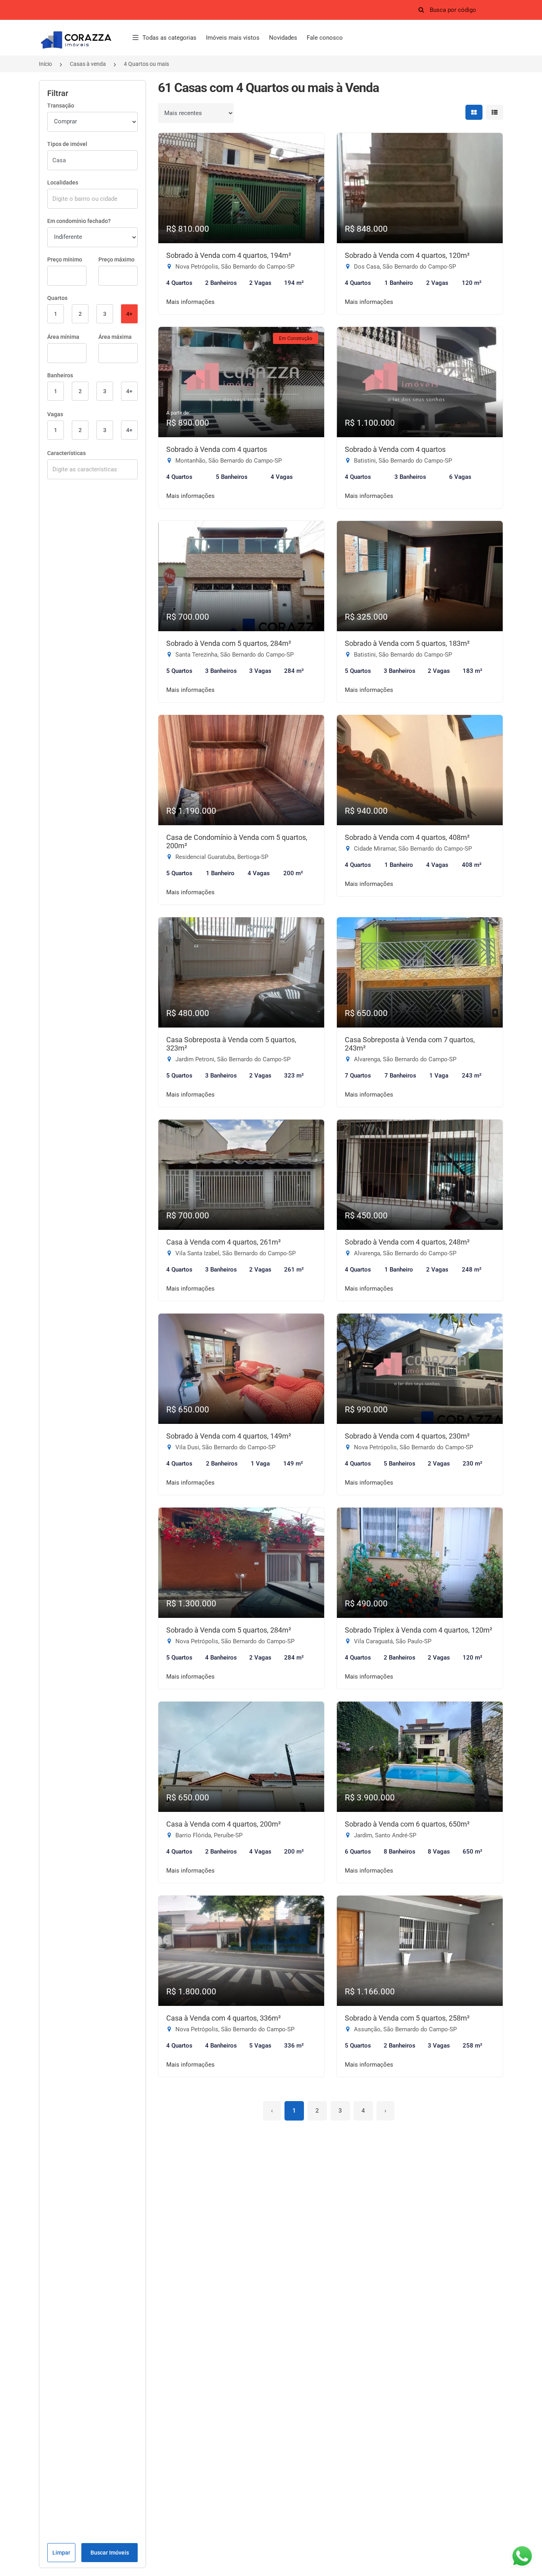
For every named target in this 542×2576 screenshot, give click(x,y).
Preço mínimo (65, 259)
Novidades (283, 38)
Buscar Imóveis (110, 2553)
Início (45, 64)
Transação (61, 106)
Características (66, 453)
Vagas (55, 414)
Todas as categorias (169, 38)
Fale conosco (325, 38)
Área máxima (115, 337)
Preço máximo (116, 259)
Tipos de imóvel (67, 144)
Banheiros (60, 375)
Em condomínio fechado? (79, 221)
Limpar (61, 2553)
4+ (129, 314)
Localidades (63, 182)
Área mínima (63, 337)
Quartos (57, 298)
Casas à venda (88, 64)
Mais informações (190, 302)
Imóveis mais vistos (233, 38)
